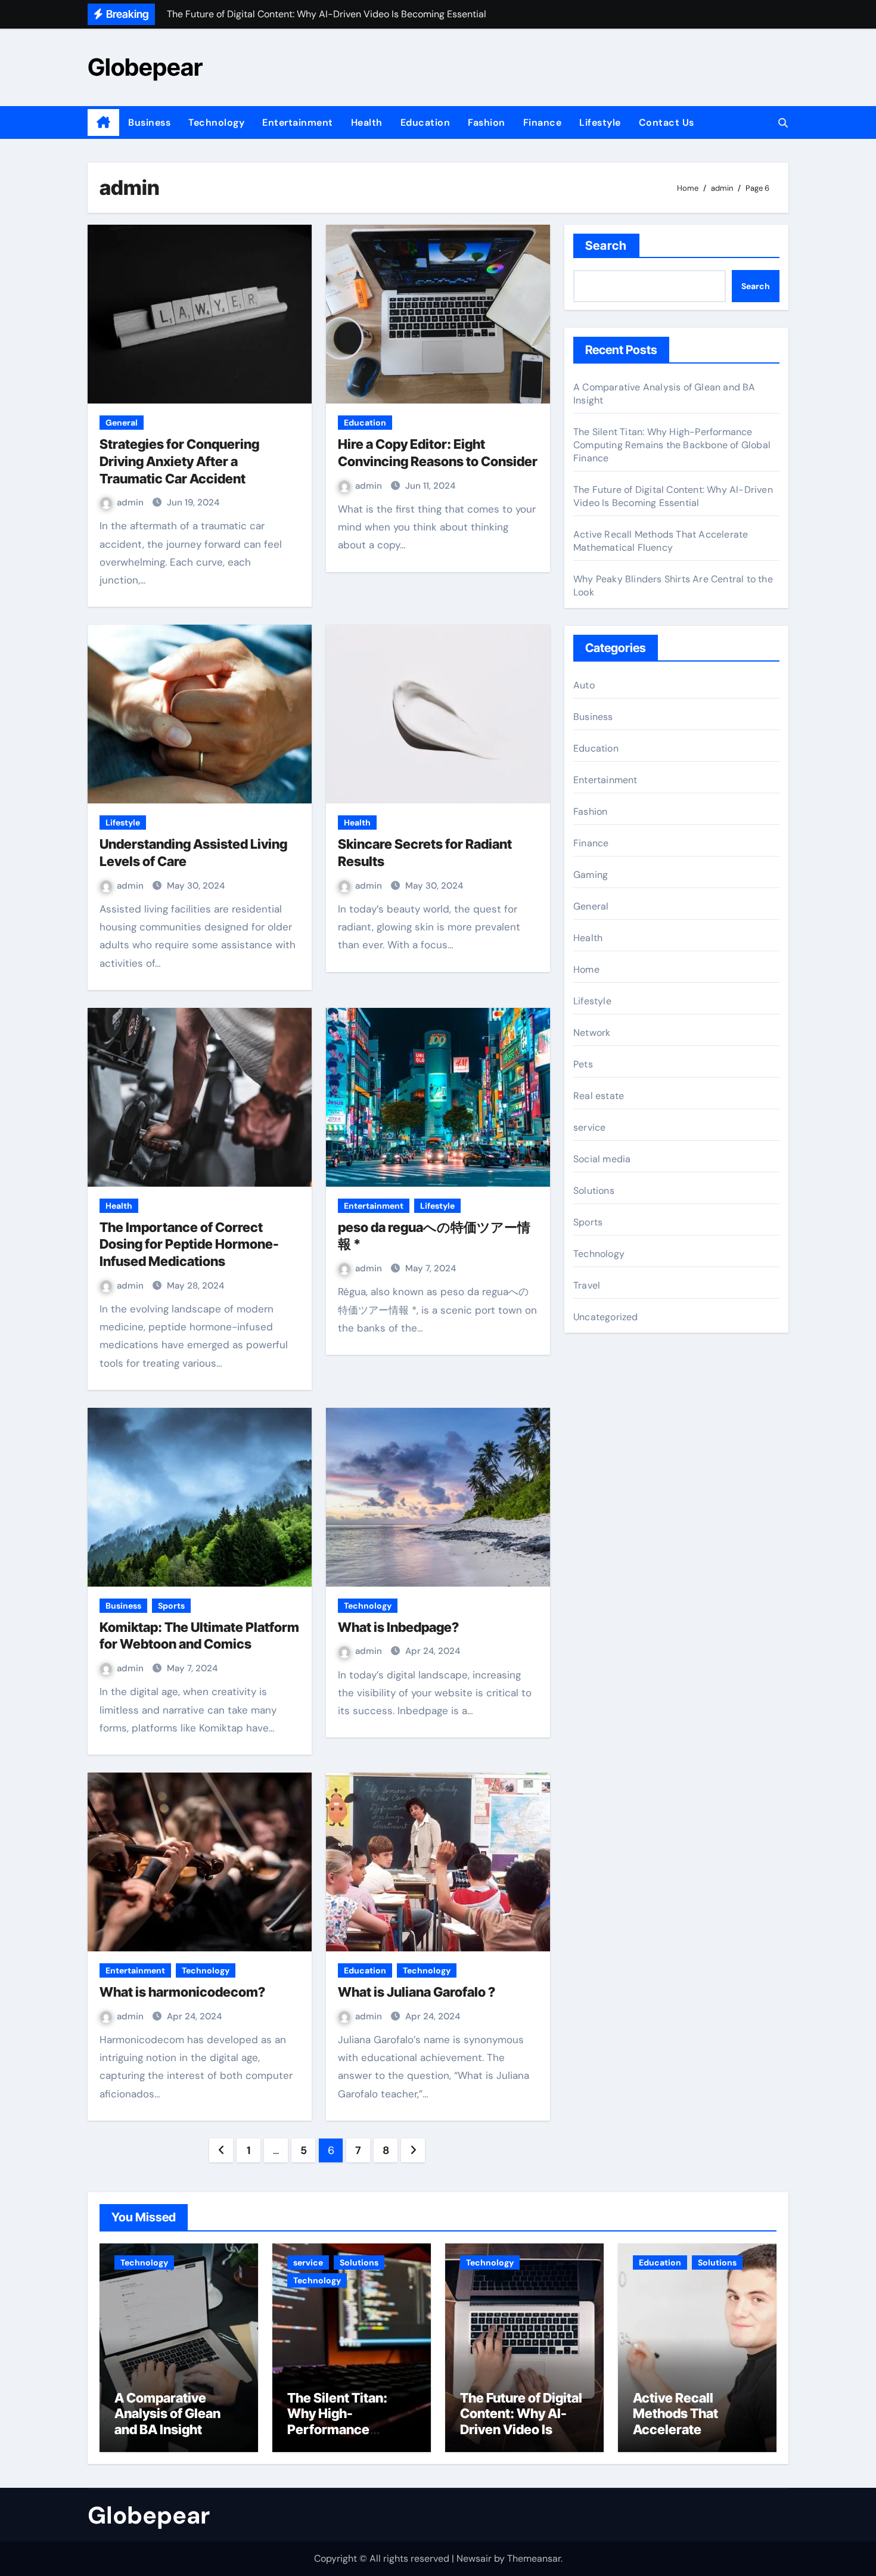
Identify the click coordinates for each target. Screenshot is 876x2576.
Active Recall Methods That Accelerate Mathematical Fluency (661, 541)
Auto (584, 685)
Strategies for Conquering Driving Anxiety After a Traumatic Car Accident (179, 461)
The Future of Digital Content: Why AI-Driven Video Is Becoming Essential (673, 496)
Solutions (594, 1191)
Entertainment (298, 122)
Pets (583, 1064)
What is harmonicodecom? (182, 1992)
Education (425, 122)
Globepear (145, 67)
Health (367, 122)
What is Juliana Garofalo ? (417, 1992)
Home (586, 969)
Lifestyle (600, 122)
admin (131, 502)
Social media (602, 1159)
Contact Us (667, 122)
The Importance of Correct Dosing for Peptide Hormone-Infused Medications (189, 1244)
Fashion (487, 122)
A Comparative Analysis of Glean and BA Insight (167, 2414)
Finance (543, 122)
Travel (587, 1285)
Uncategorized (606, 1317)
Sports (171, 1606)
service (589, 1127)
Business (149, 122)
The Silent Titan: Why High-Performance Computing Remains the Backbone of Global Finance (672, 445)
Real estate (599, 1096)
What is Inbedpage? (398, 1627)
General (122, 423)
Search (606, 246)
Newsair (474, 2558)
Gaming (591, 875)
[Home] (103, 123)
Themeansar (534, 2558)
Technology (216, 122)
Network (592, 1033)
